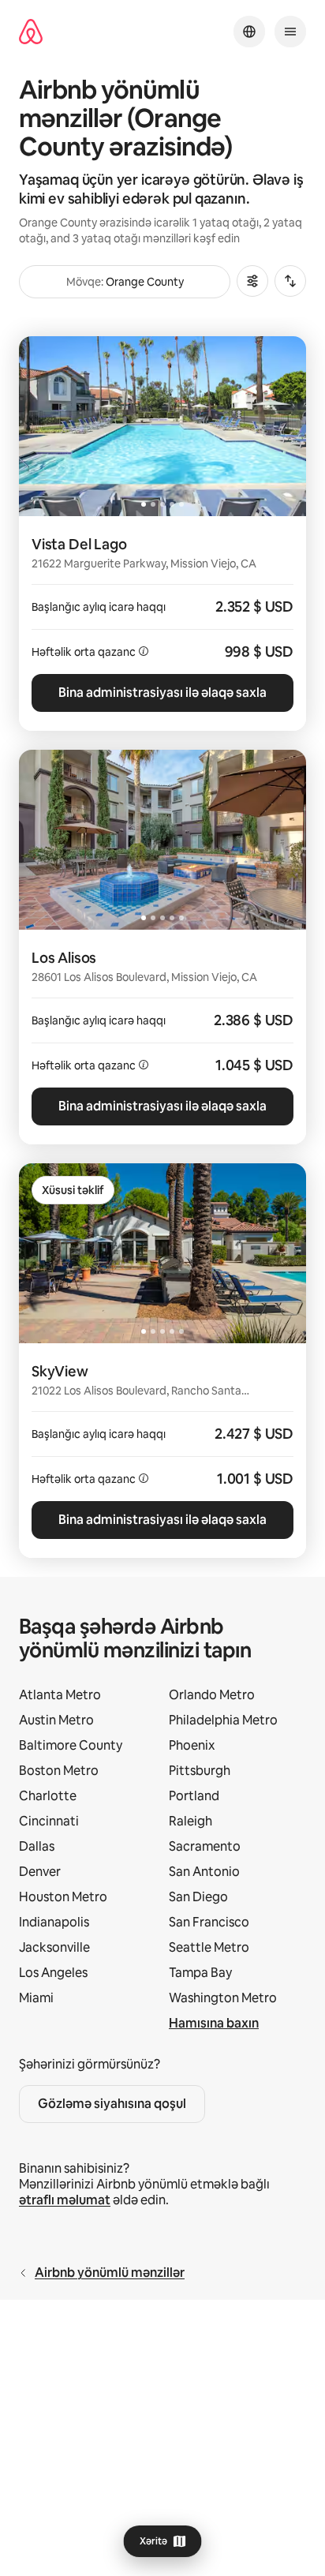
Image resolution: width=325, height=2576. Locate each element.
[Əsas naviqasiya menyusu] (290, 32)
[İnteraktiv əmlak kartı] (162, 623)
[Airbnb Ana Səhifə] (31, 32)
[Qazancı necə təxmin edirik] (144, 651)
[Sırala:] (290, 281)
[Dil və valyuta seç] (249, 32)
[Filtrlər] (252, 281)
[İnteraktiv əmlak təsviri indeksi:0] (162, 426)
